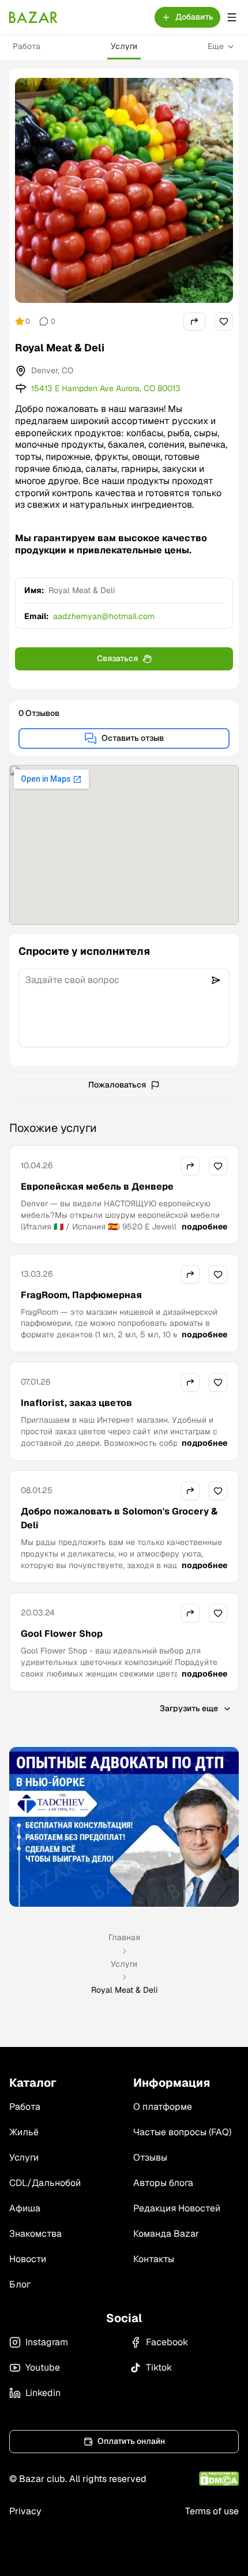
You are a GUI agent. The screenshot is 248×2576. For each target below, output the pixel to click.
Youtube (43, 2367)
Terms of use (212, 2511)
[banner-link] (124, 1827)
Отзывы (150, 2157)
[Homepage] (33, 17)
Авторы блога (163, 2183)
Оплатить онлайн (131, 2441)
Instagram (47, 2342)
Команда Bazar (166, 2234)
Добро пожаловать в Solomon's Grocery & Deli (119, 1518)
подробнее (204, 1227)
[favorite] (224, 321)
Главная (124, 1937)
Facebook (167, 2342)
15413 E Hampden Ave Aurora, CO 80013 (106, 388)
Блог (20, 2284)
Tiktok (159, 2367)
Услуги (124, 46)
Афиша (25, 2208)
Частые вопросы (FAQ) (182, 2132)
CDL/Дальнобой (45, 2183)
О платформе (163, 2107)
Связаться (117, 658)
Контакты (154, 2259)
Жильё (24, 2132)
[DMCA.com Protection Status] (219, 2479)
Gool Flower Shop (62, 1634)
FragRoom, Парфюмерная (81, 1295)
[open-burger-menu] (232, 17)
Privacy (25, 2511)
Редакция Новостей (177, 2208)
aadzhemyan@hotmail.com (104, 616)
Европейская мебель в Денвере (97, 1186)
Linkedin (43, 2393)
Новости (28, 2259)
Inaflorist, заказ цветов (76, 1403)
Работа (27, 46)
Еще (216, 46)
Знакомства (35, 2234)
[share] (194, 321)
